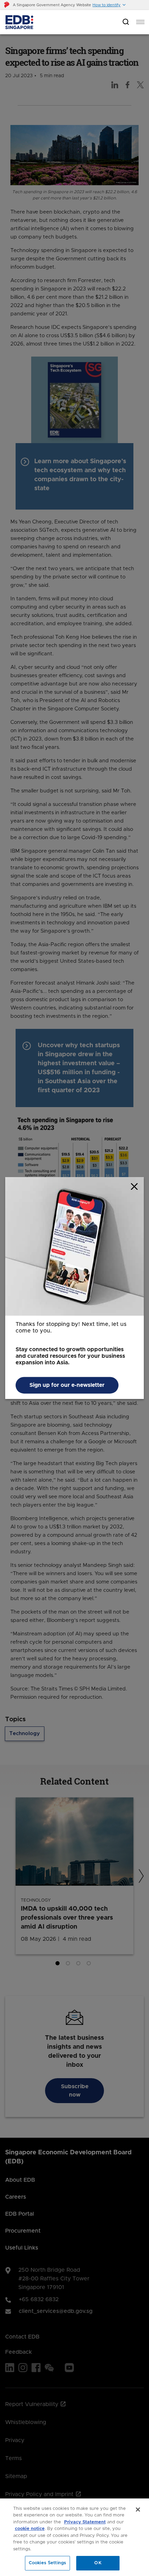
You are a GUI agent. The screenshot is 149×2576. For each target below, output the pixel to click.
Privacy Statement (85, 2522)
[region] (74, 2537)
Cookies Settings (47, 2563)
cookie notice (30, 2529)
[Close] (138, 2510)
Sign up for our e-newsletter (67, 1385)
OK (98, 2563)
